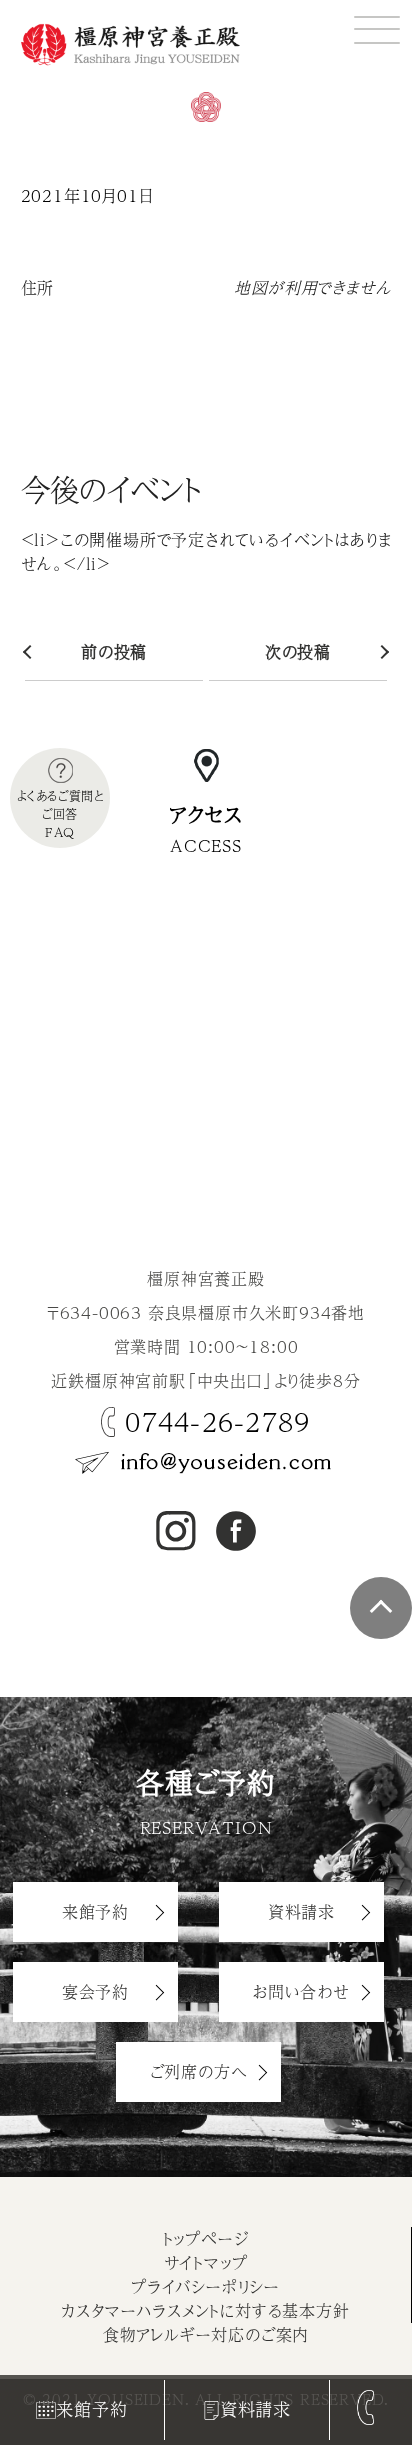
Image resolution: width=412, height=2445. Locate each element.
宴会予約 (95, 1991)
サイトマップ (206, 2262)
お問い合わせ (301, 1991)
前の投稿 (114, 651)
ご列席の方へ (199, 2071)
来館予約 (91, 2409)
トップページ (206, 2238)
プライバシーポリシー (205, 2286)
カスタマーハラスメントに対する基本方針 (205, 2310)
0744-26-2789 (217, 1421)
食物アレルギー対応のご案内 (206, 2334)
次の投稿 (298, 651)
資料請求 (255, 2409)
